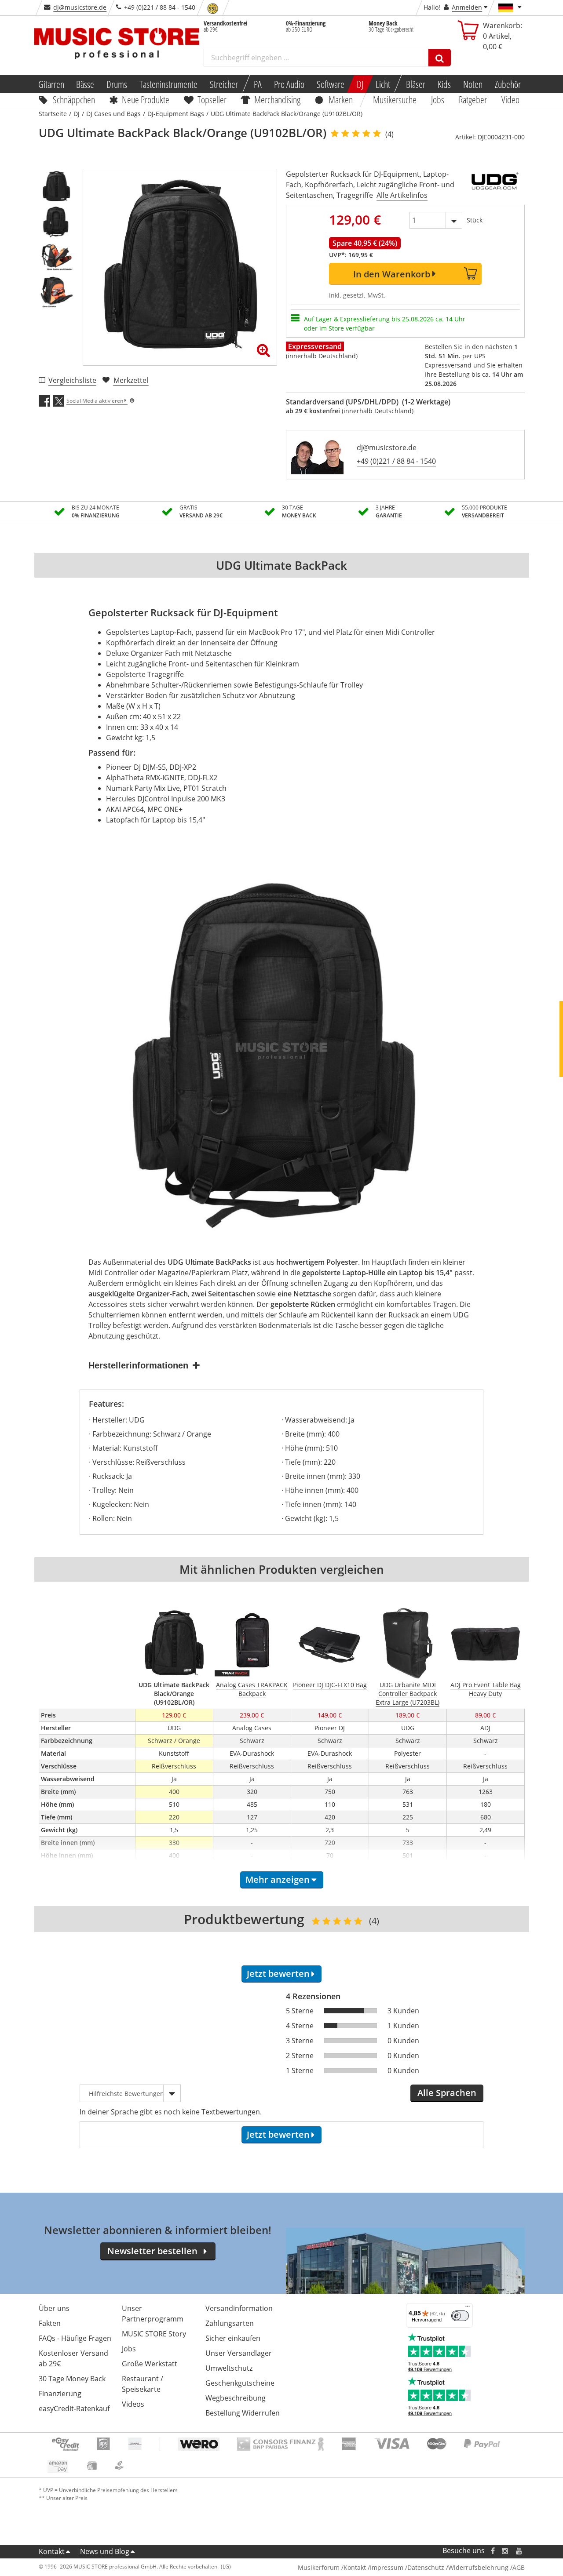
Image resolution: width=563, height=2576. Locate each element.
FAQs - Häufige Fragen (75, 2338)
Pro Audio (289, 84)
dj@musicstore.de (80, 7)
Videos (133, 2404)
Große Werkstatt (150, 2364)
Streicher (224, 84)
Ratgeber (473, 99)
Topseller (212, 99)
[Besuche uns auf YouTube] (519, 2551)
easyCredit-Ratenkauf (74, 2409)
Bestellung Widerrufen (243, 2413)
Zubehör (508, 84)
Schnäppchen (74, 99)
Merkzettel (131, 380)
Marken (341, 99)
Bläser (416, 84)
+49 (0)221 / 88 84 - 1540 (396, 461)
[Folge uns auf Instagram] (505, 2551)
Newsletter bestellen (152, 2251)
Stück (475, 220)
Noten (473, 84)
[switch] (460, 2316)
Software (331, 84)
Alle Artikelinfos (402, 195)
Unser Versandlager (239, 2353)
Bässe (85, 84)
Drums (117, 84)
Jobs (438, 99)
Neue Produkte (146, 99)
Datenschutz (426, 2567)
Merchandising (278, 99)
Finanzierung (60, 2394)
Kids (444, 84)
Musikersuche (395, 99)
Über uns (54, 2308)
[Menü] (468, 2308)
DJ (360, 84)
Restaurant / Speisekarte (143, 2384)
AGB (519, 2567)
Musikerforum (319, 2567)
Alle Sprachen (447, 2093)
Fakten (50, 2323)
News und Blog (105, 2551)
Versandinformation (239, 2308)
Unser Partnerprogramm (153, 2314)
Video (510, 99)
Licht (383, 84)
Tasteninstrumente (168, 84)
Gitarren (51, 84)
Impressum (387, 2567)
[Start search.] (440, 58)
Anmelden (467, 7)
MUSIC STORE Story (154, 2334)
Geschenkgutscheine (240, 2383)
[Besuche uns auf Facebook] (492, 2551)
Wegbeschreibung (236, 2398)
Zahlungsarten (230, 2323)
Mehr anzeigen (278, 1879)
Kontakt (52, 2551)
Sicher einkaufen (233, 2338)
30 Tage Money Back (72, 2379)
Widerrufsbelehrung (478, 2567)
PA (258, 84)
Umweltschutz (229, 2368)
